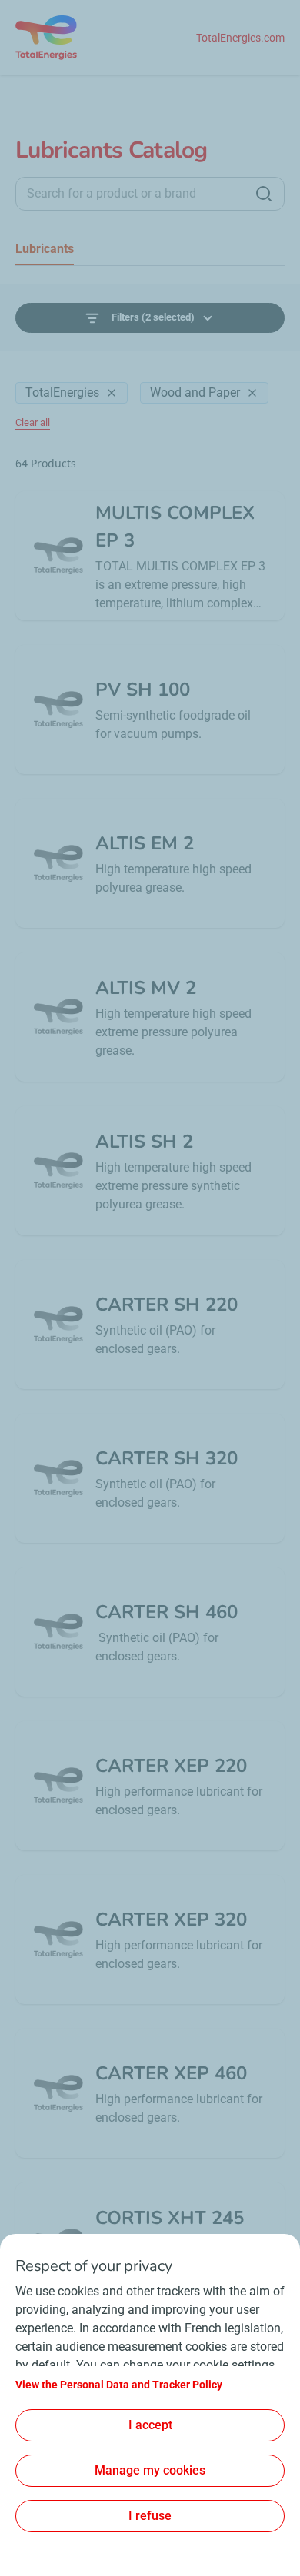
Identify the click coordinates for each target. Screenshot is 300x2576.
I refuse (150, 2516)
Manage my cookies (150, 2470)
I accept (150, 2425)
